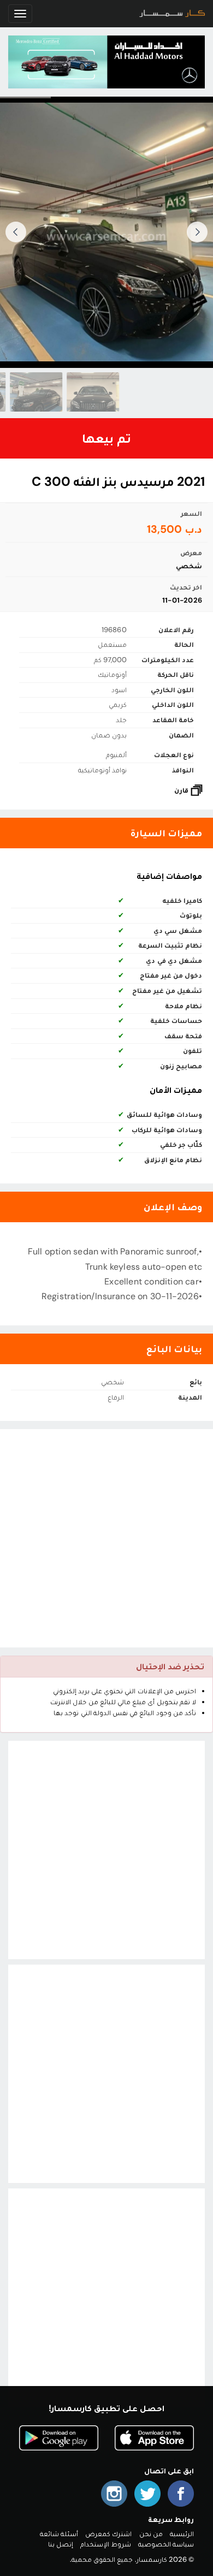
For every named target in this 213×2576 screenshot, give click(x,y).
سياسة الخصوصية (166, 2544)
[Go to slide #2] (35, 392)
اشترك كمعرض (108, 2534)
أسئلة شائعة (59, 2534)
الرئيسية (182, 2534)
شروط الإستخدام (105, 2544)
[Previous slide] (197, 232)
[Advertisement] (106, 1538)
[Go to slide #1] (92, 392)
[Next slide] (16, 232)
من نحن (151, 2534)
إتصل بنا (61, 2544)
